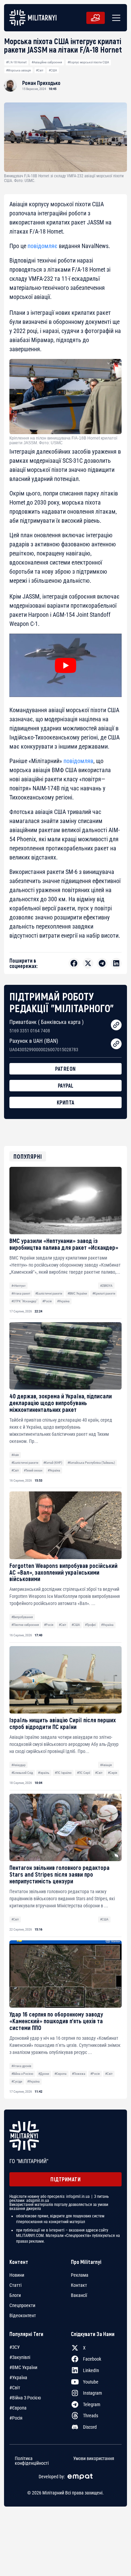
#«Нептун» (18, 1286)
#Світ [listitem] (15, 2388)
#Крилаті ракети (104, 1293)
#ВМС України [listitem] (23, 2367)
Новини (17, 2275)
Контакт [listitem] (79, 2285)
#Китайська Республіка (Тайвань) (91, 1463)
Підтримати (65, 2179)
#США (53, 70)
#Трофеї (90, 1625)
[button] (115, 18)
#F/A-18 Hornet (16, 62)
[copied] (116, 1025)
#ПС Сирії (83, 1773)
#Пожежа (79, 2074)
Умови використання (94, 2459)
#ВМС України (77, 1293)
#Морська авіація (18, 70)
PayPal (66, 1085)
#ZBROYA (106, 1286)
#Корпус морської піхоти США (88, 62)
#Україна (63, 1301)
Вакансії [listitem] (79, 2295)
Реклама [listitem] (80, 2275)
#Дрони (44, 2074)
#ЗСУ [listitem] (15, 2347)
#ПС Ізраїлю (63, 1773)
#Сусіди (17, 2081)
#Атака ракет (21, 1293)
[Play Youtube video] (65, 665)
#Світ (40, 70)
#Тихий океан (33, 1470)
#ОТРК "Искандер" (24, 1301)
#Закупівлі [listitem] (20, 2357)
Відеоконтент (23, 2315)
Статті (15, 2285)
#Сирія (113, 1773)
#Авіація (106, 1765)
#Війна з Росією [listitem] (25, 2398)
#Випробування (22, 1617)
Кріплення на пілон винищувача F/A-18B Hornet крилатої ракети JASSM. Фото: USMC (63, 441)
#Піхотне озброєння (25, 1625)
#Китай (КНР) (53, 1463)
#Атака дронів (21, 2066)
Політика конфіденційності (32, 2461)
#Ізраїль (44, 1773)
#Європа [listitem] (18, 2408)
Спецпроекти (22, 2305)
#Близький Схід (22, 1773)
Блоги (15, 2295)
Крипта (66, 1102)
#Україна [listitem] (18, 2377)
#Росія (47, 1301)
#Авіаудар (18, 1765)
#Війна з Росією (22, 2074)
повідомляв (78, 761)
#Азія (15, 1455)
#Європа (60, 2074)
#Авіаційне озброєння (47, 62)
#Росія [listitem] (16, 2418)
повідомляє (42, 246)
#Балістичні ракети (49, 1293)
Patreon (65, 1069)
